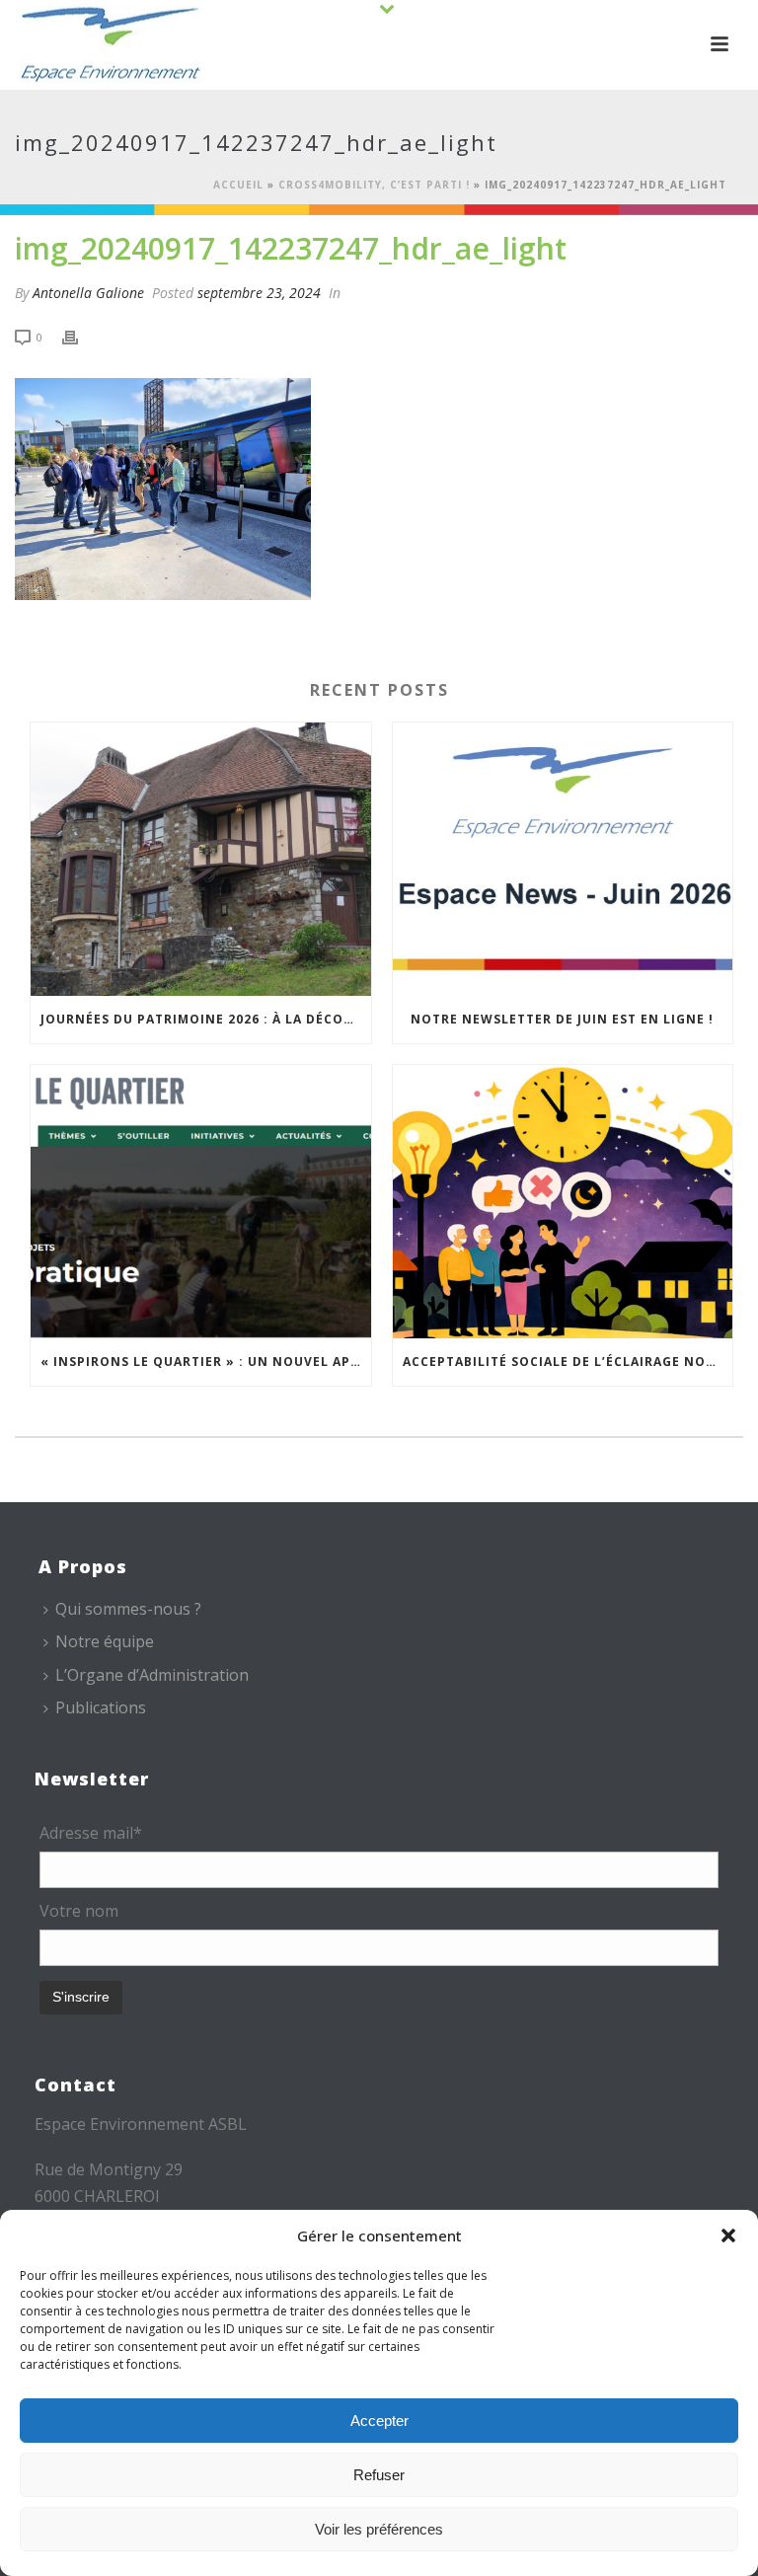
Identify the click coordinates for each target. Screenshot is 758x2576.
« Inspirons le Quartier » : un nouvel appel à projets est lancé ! (206, 1362)
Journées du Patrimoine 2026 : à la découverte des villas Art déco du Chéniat (206, 1019)
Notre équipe (105, 1641)
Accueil (238, 185)
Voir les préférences (379, 2529)
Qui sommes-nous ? (128, 1609)
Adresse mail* (91, 1833)
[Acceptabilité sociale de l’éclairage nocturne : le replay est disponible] (563, 1202)
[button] (728, 2235)
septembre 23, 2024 (259, 293)
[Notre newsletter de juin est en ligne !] (563, 859)
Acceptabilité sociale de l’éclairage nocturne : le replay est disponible (568, 1362)
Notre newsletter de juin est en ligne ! (562, 1019)
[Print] (80, 336)
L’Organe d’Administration (152, 1675)
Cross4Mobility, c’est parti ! (374, 185)
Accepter (379, 2421)
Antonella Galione (88, 293)
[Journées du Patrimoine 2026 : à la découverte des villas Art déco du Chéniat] (201, 859)
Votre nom (79, 1911)
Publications (101, 1707)
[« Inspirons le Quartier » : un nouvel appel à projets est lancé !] (201, 1202)
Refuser (379, 2475)
